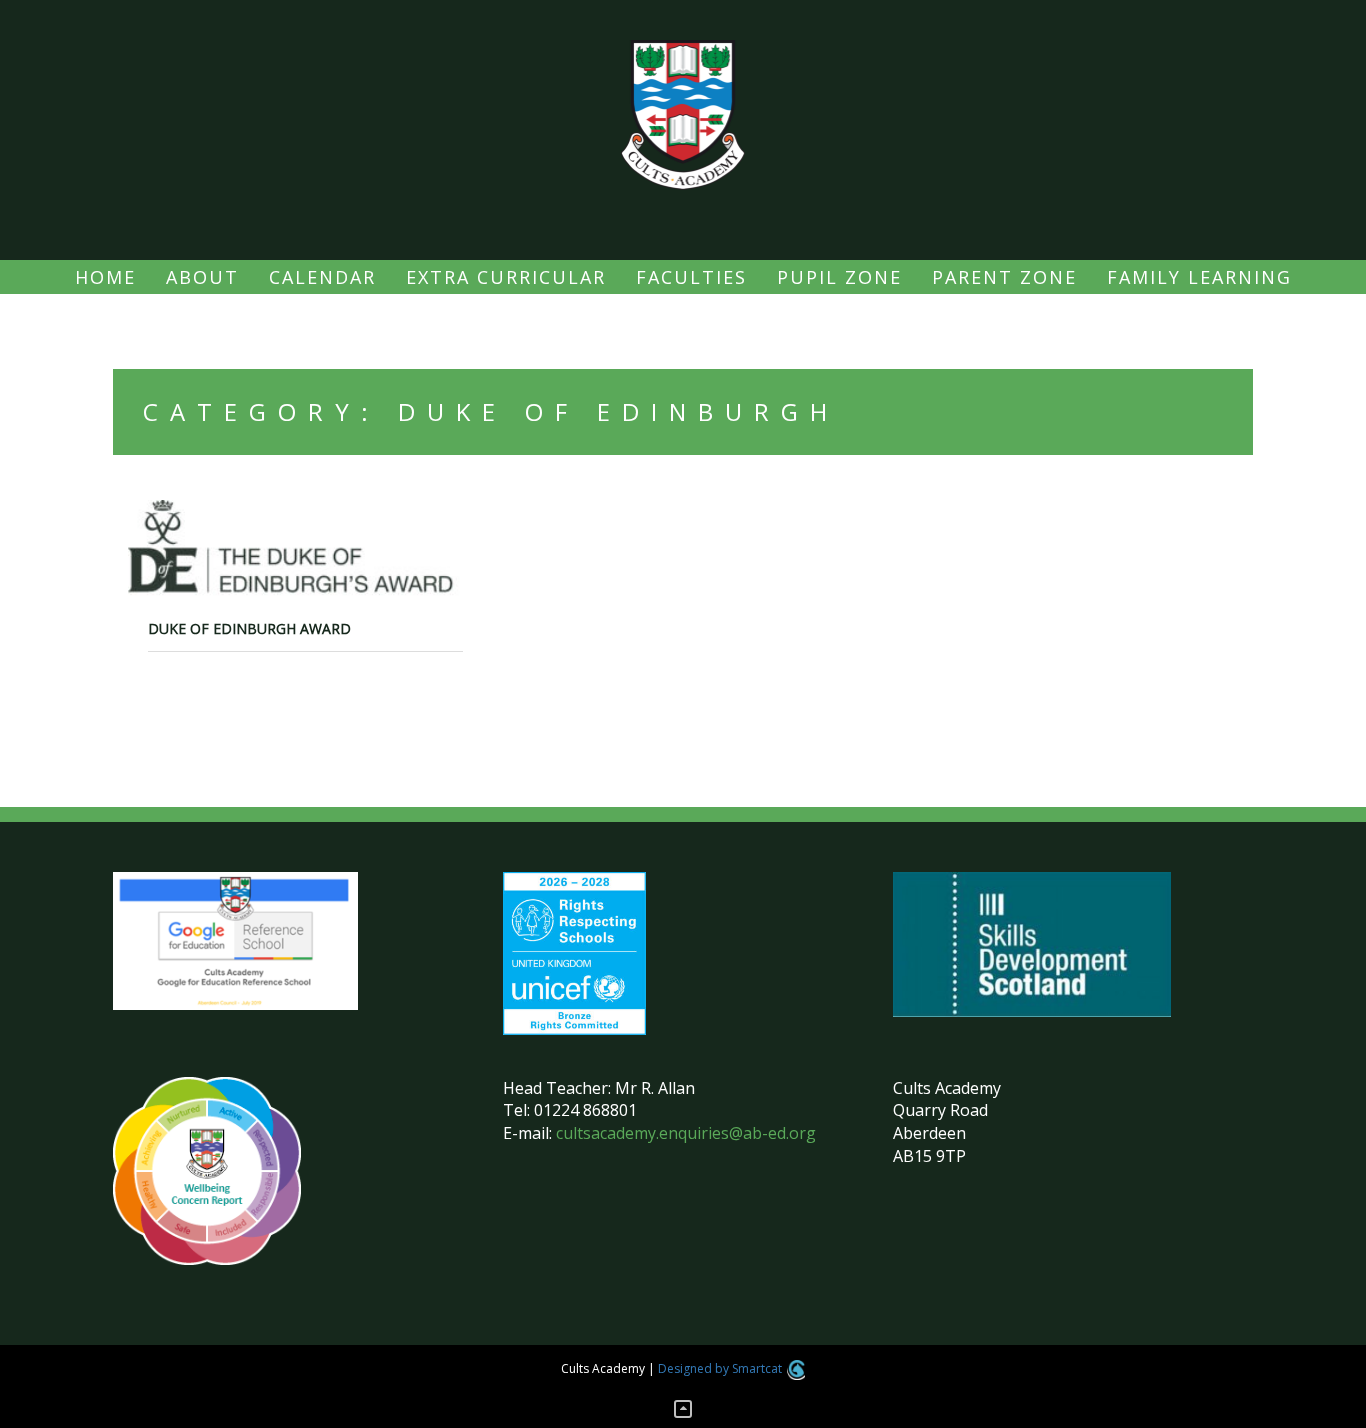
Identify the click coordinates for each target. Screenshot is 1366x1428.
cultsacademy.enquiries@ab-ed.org (686, 1133)
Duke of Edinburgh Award (249, 628)
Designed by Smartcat (721, 1368)
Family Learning (1199, 277)
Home (105, 277)
